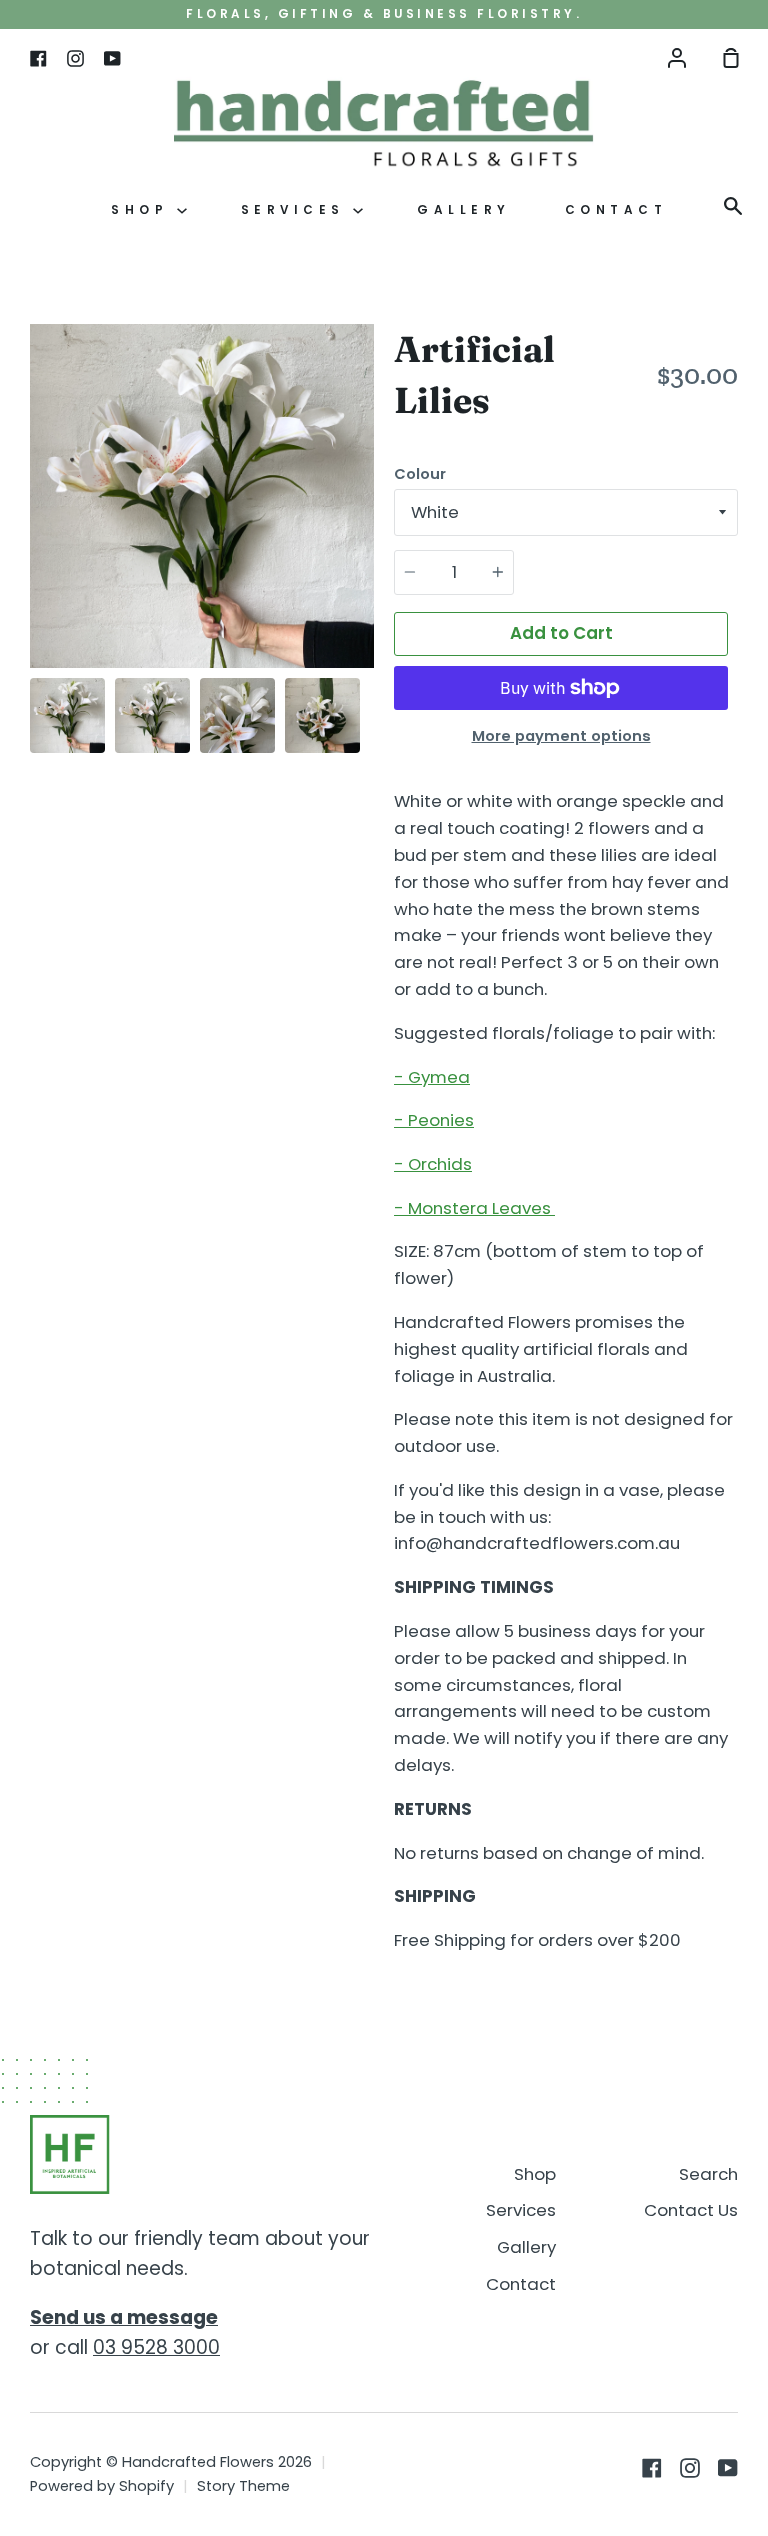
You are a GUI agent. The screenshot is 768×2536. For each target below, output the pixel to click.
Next (368, 544)
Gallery (464, 210)
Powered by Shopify (102, 2486)
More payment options (561, 736)
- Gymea (432, 1077)
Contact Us (691, 2210)
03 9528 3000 (156, 2347)
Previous (36, 544)
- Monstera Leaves (474, 1208)
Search (708, 2174)
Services (297, 210)
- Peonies (434, 1120)
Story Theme (243, 2486)
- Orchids (433, 1164)
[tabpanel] (202, 496)
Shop (144, 210)
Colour (420, 474)
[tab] (67, 715)
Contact (616, 210)
